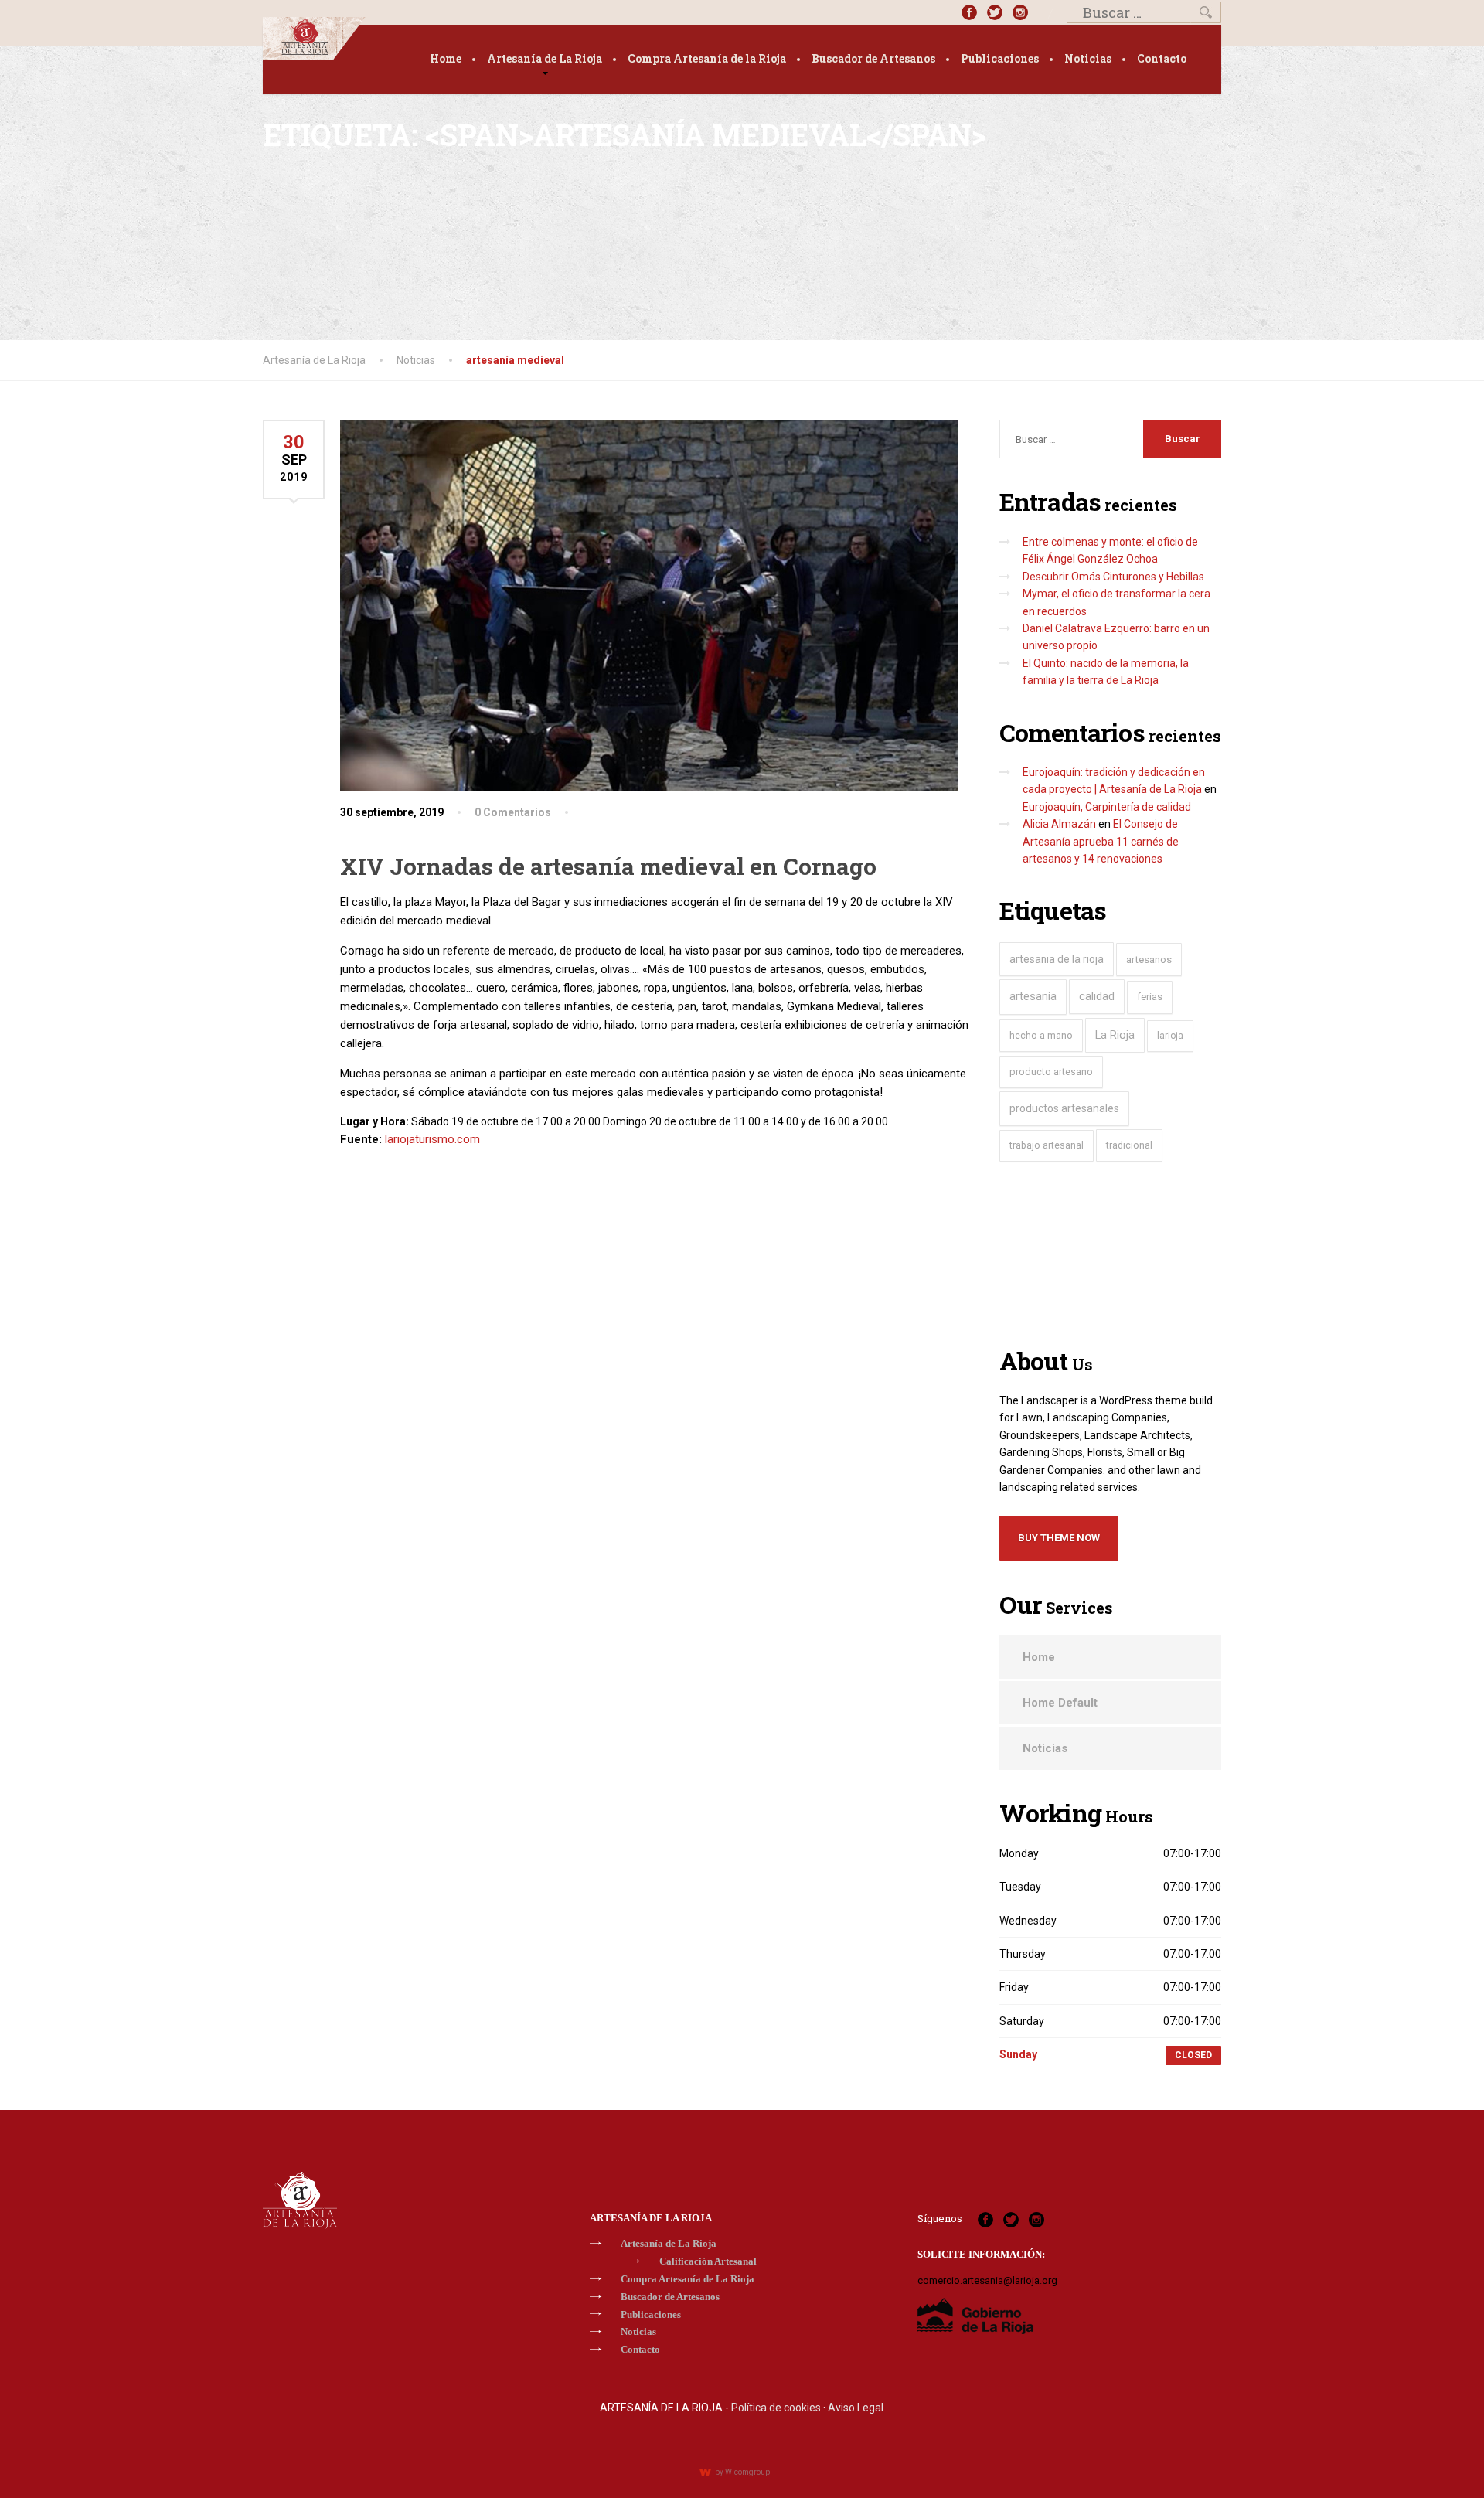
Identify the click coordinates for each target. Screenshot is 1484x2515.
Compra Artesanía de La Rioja (688, 2279)
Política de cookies (776, 2408)
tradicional (1129, 1145)
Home (446, 58)
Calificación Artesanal (708, 2261)
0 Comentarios (513, 812)
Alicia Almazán (1059, 824)
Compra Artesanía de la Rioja (707, 58)
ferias (1150, 997)
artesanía (1033, 996)
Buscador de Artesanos (873, 58)
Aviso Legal (856, 2408)
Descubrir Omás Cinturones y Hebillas (1113, 577)
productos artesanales (1064, 1108)
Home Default (1060, 1703)
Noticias (1088, 58)
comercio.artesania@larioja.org (987, 2280)
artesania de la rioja (1057, 959)
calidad (1097, 996)
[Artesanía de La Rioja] (314, 38)
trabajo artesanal (1047, 1145)
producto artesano (1051, 1072)
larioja (1170, 1036)
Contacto (1162, 58)
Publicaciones (1000, 58)
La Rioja (1115, 1035)
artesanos (1149, 960)
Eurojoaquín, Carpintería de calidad (1107, 807)
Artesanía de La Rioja (545, 58)
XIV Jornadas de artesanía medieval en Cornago (608, 866)
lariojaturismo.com (432, 1139)
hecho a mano (1041, 1035)
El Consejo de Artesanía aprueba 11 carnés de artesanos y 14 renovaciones (1101, 841)
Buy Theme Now (1059, 1538)
